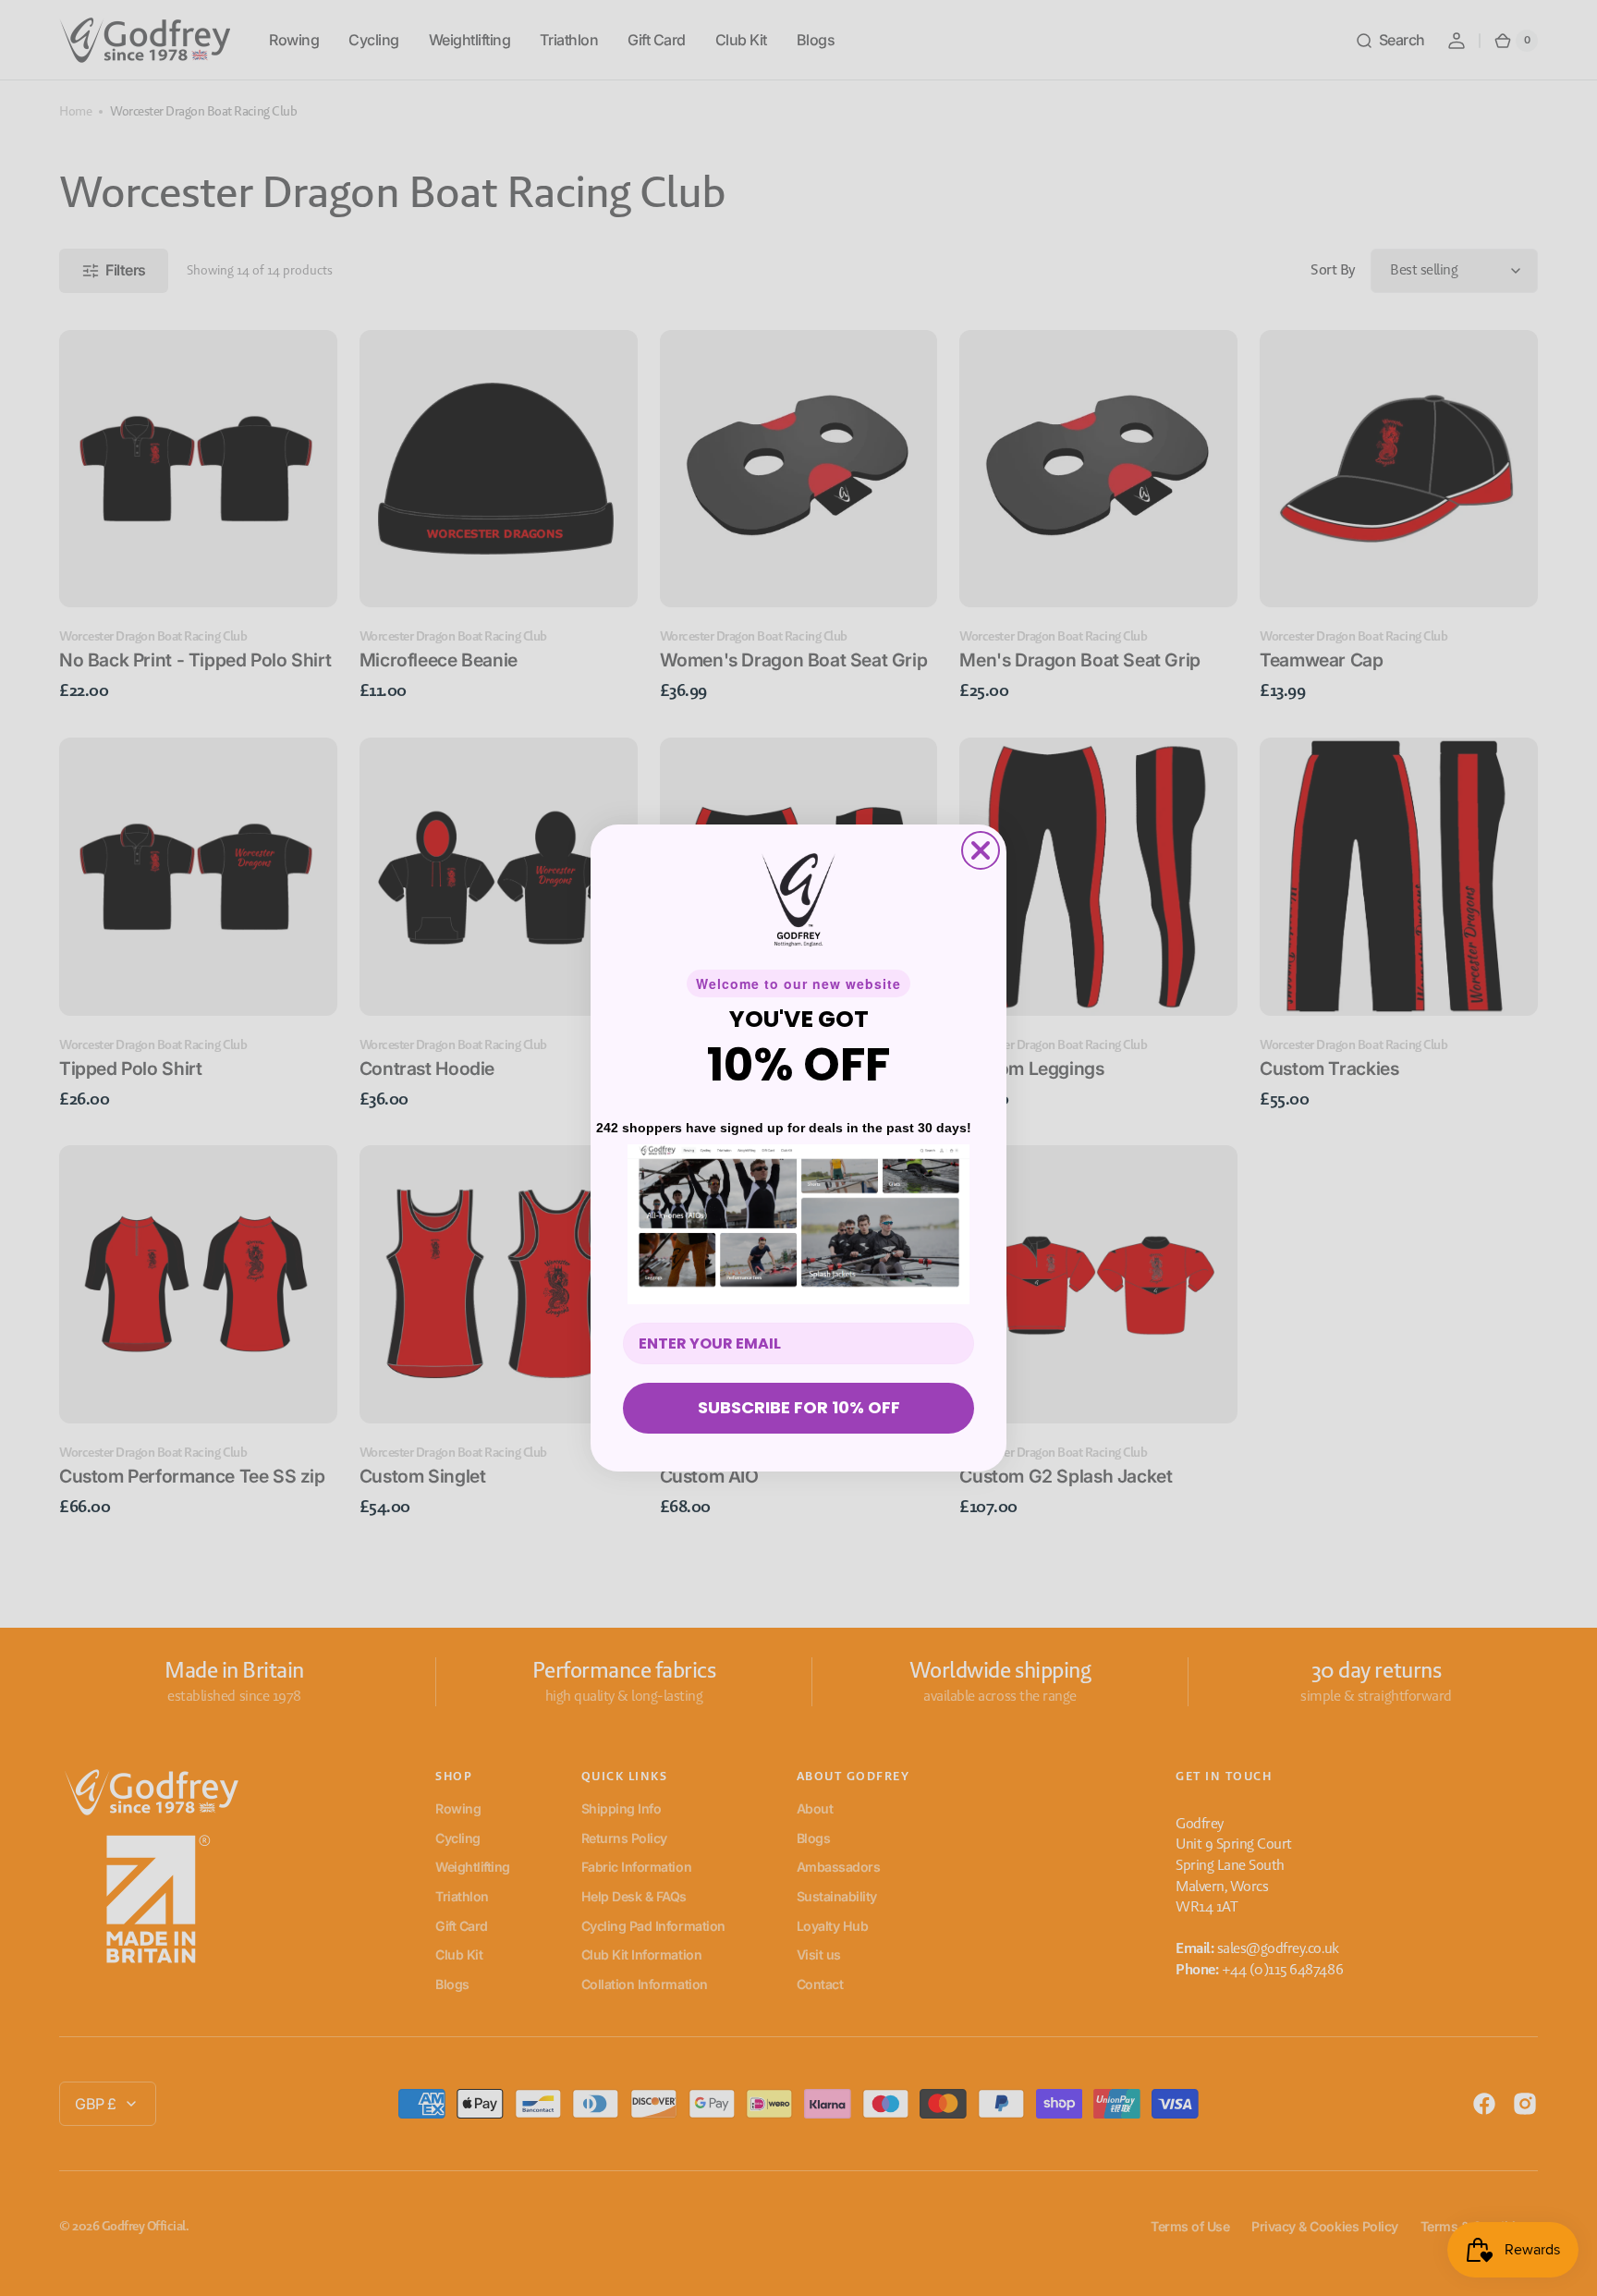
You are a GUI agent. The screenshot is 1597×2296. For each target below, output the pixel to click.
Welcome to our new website (798, 983)
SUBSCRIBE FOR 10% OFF (799, 1407)
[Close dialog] (981, 850)
